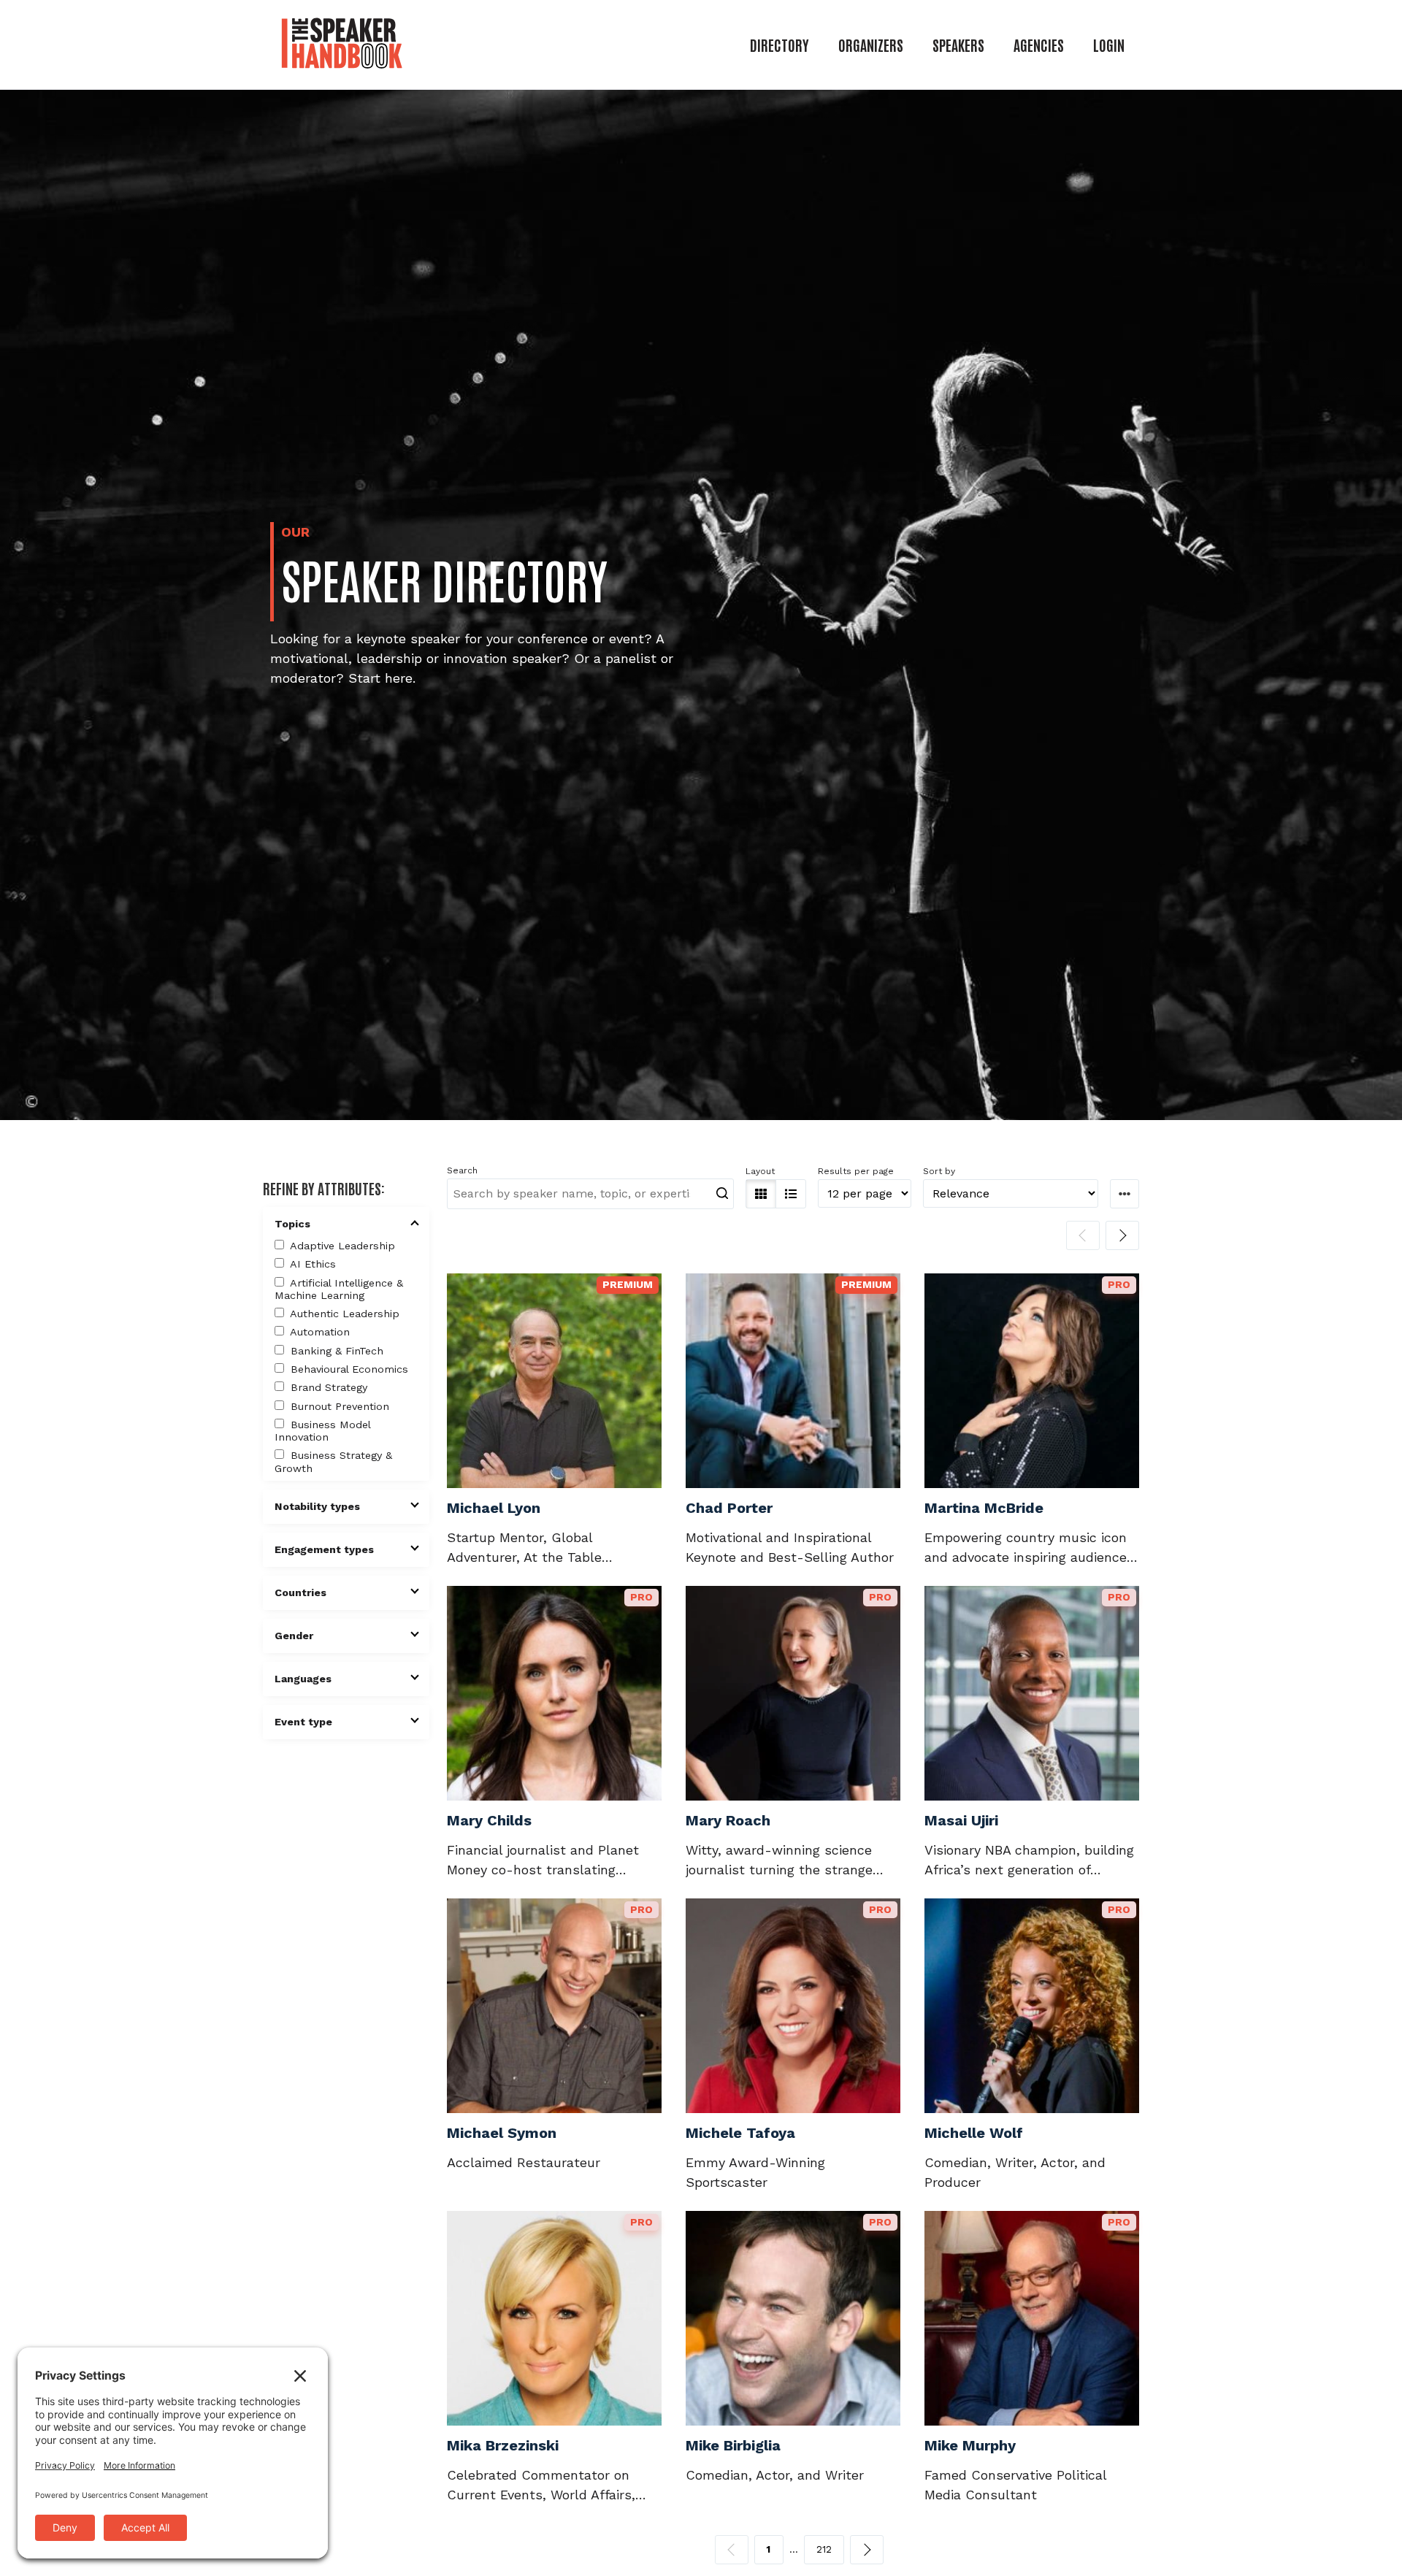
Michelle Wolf (974, 2133)
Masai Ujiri (961, 1820)
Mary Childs (489, 1820)
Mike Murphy (970, 2445)
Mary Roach (728, 1820)
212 (824, 2549)
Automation (318, 1332)
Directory (779, 45)
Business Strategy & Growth (333, 1461)
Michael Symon (502, 2133)
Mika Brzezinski (503, 2445)
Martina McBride (984, 1508)
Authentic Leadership (343, 1314)
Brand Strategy (327, 1387)
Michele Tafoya (740, 2133)
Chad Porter (729, 1508)
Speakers (958, 45)
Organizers (871, 45)
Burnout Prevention (338, 1406)
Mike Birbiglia (733, 2445)
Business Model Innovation (322, 1431)
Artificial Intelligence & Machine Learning (339, 1289)
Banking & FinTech (335, 1351)
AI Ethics (311, 1264)
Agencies (1039, 45)
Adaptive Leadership (341, 1246)
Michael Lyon (494, 1508)
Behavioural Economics (348, 1369)
